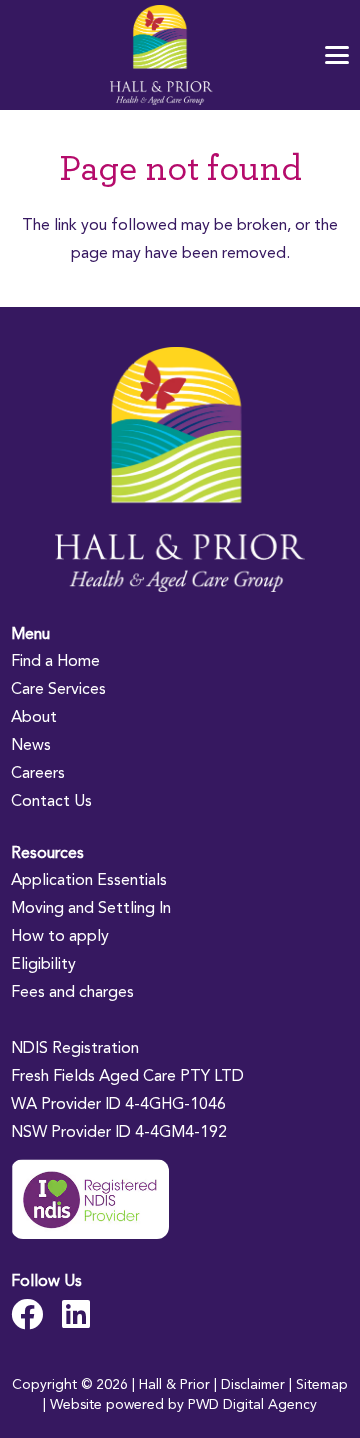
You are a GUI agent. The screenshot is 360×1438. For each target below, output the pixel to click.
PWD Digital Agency (252, 1404)
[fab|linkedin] (76, 1314)
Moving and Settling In (91, 907)
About (34, 716)
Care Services (58, 688)
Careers (38, 772)
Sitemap (322, 1384)
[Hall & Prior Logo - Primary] (161, 55)
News (31, 744)
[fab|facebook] (27, 1314)
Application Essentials (89, 879)
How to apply (60, 935)
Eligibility (43, 963)
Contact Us (51, 800)
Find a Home (55, 660)
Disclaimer (253, 1384)
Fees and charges (72, 991)
